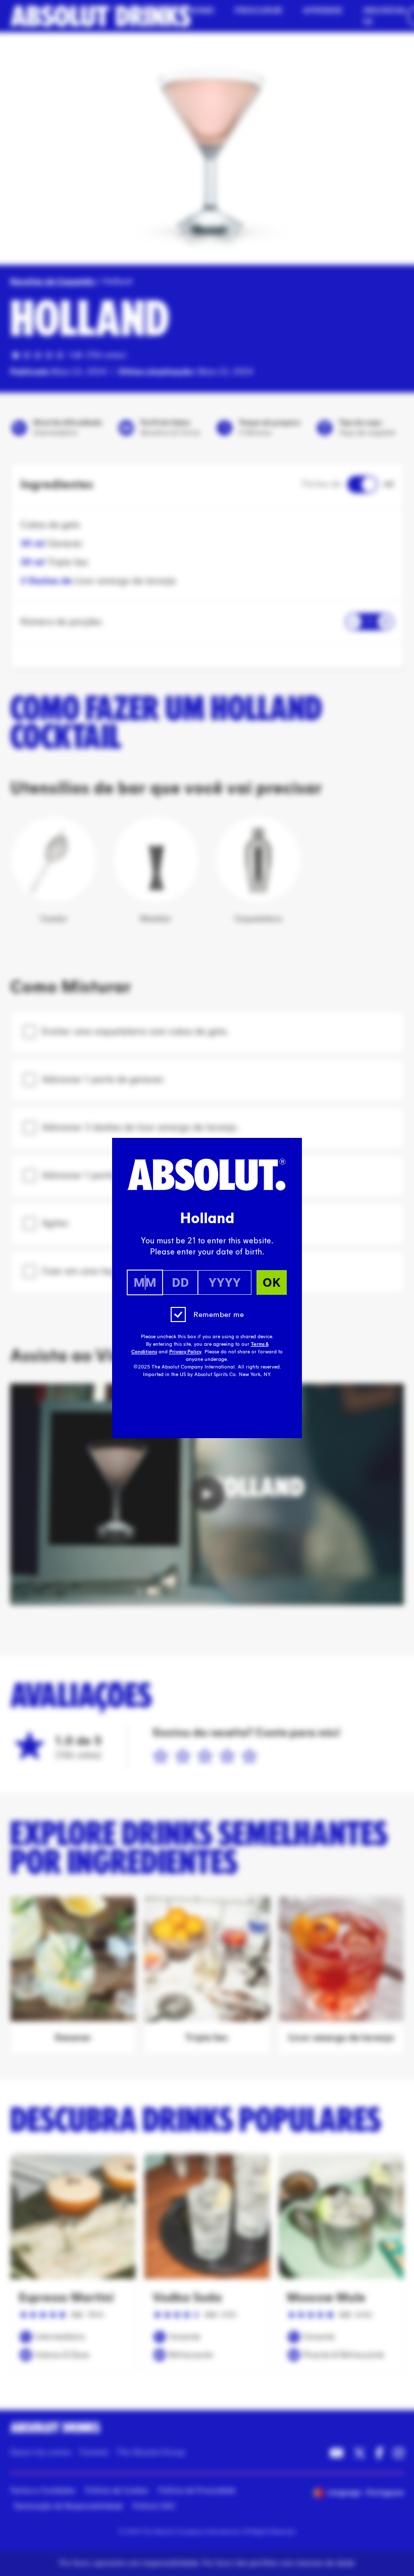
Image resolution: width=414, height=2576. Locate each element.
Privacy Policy (185, 1352)
